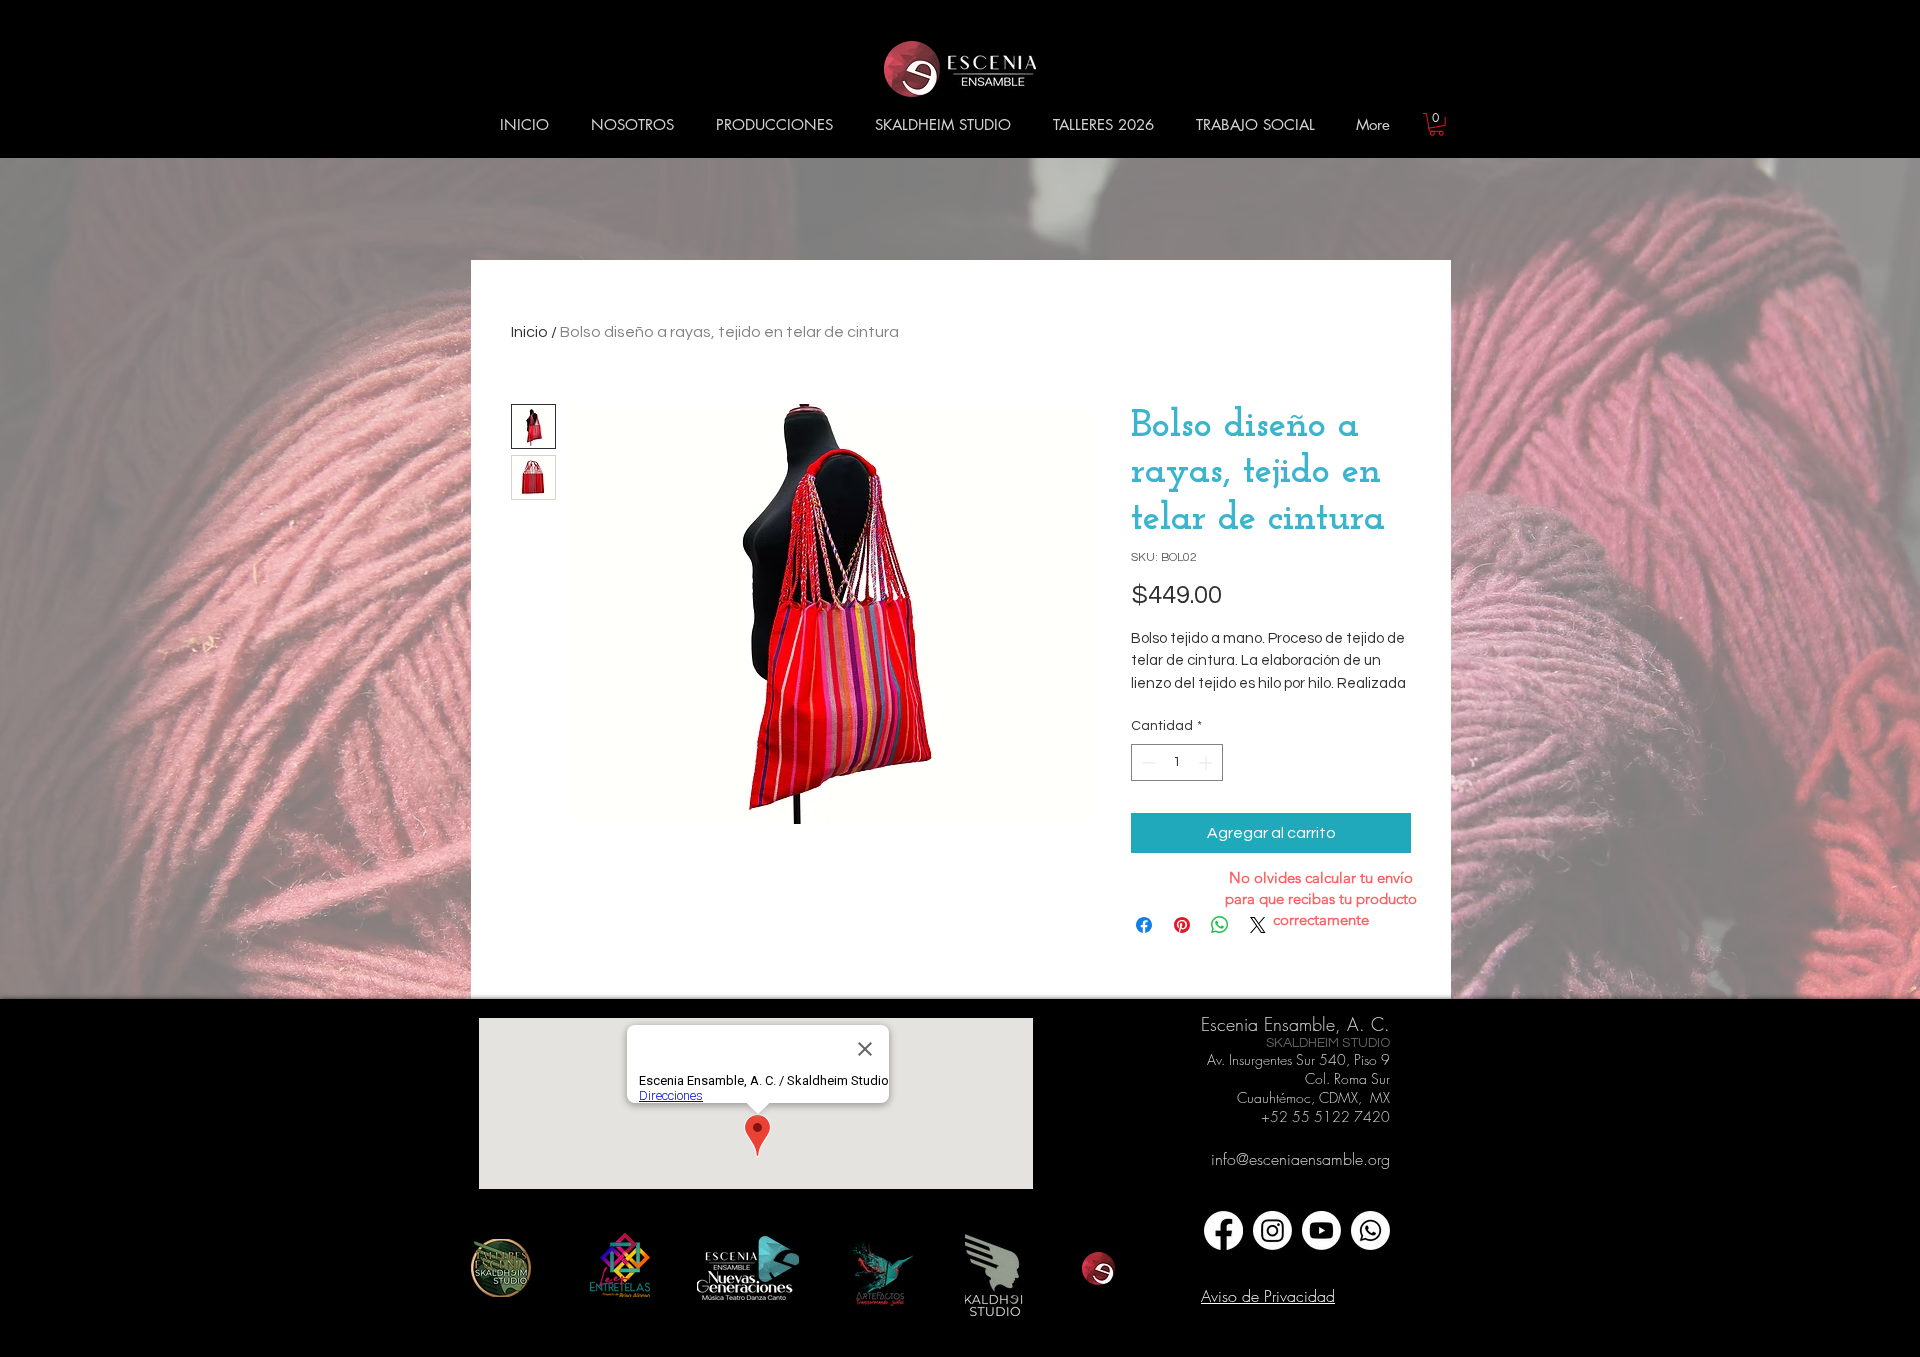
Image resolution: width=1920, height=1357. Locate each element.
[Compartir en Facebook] (1144, 925)
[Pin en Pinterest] (1182, 925)
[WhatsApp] (1370, 1230)
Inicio (529, 332)
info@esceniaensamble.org (1300, 1159)
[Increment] (1207, 762)
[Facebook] (1223, 1230)
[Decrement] (1146, 762)
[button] (632, 125)
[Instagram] (1272, 1230)
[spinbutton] (1177, 762)
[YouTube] (1321, 1230)
